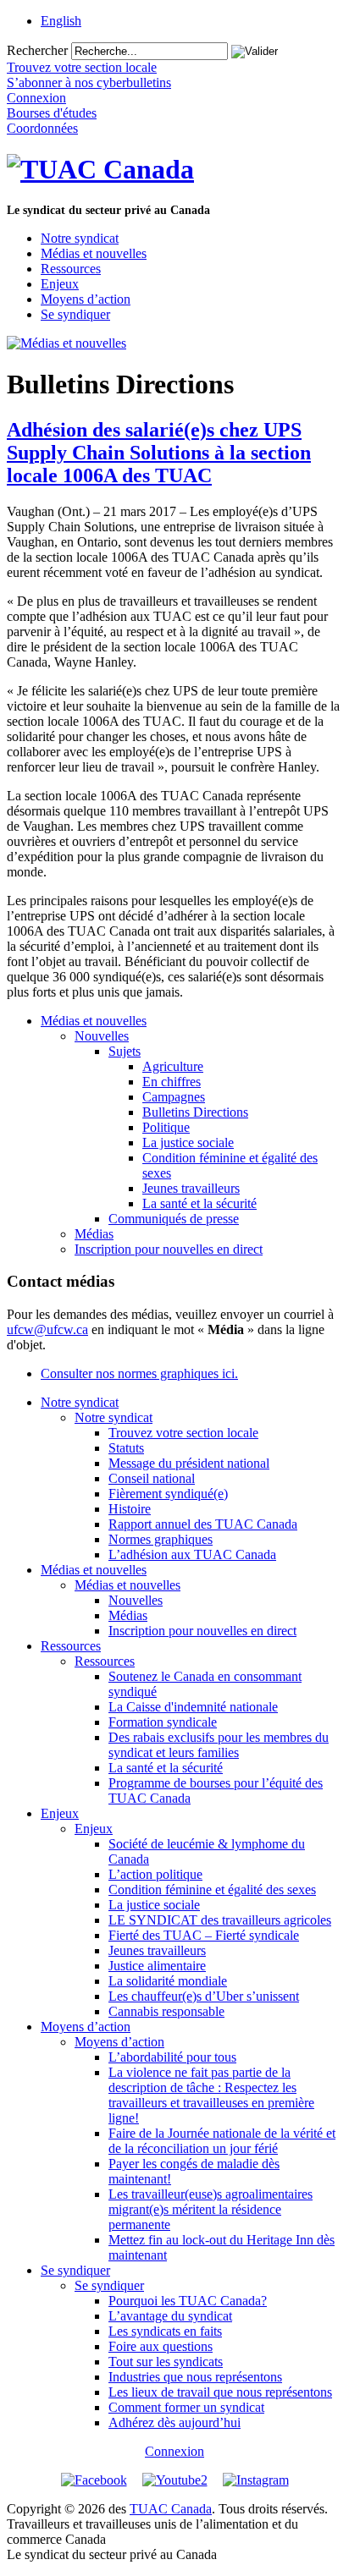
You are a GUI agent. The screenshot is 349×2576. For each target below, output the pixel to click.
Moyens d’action (86, 299)
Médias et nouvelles (94, 253)
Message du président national (189, 1463)
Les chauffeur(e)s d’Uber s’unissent (204, 1996)
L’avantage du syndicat (170, 2316)
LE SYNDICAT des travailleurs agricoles (220, 1920)
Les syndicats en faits (165, 2331)
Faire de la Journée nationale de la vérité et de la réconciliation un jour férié (222, 2141)
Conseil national (152, 1478)
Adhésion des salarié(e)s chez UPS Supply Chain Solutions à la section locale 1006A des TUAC (159, 453)
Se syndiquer (75, 314)
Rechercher (37, 50)
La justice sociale (188, 1142)
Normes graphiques (161, 1539)
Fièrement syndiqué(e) (168, 1494)
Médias (94, 1234)
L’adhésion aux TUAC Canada (192, 1554)
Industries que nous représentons (195, 2377)
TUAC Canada (171, 2509)
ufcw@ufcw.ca (47, 1329)
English (61, 21)
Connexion (174, 2451)
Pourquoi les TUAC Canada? (188, 2301)
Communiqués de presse (174, 1219)
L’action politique (155, 1874)
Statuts (126, 1448)
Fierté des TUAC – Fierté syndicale (204, 1935)
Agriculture (173, 1066)
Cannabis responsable (166, 2011)
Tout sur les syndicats (166, 2362)
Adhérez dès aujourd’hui (174, 2422)
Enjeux (60, 284)
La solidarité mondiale (168, 1981)
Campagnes (174, 1097)
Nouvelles (102, 1036)
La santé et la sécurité (199, 1203)
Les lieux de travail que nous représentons (220, 2392)
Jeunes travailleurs (191, 1188)
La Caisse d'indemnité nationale (193, 1707)
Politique (166, 1127)
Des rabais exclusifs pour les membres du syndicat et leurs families (219, 1745)
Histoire (130, 1509)
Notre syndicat (80, 238)
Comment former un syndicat (186, 2407)
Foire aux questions (161, 2346)
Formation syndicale (163, 1722)
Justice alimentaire (157, 1966)
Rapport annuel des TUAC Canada (203, 1524)
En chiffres (172, 1082)
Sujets (125, 1051)
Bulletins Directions (195, 1112)
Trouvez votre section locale (183, 1433)
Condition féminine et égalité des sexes (212, 1889)
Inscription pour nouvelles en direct (169, 1249)
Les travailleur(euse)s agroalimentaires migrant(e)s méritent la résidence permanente (211, 2209)
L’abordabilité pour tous (172, 2057)
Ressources (71, 269)
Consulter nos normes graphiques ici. (139, 1373)
